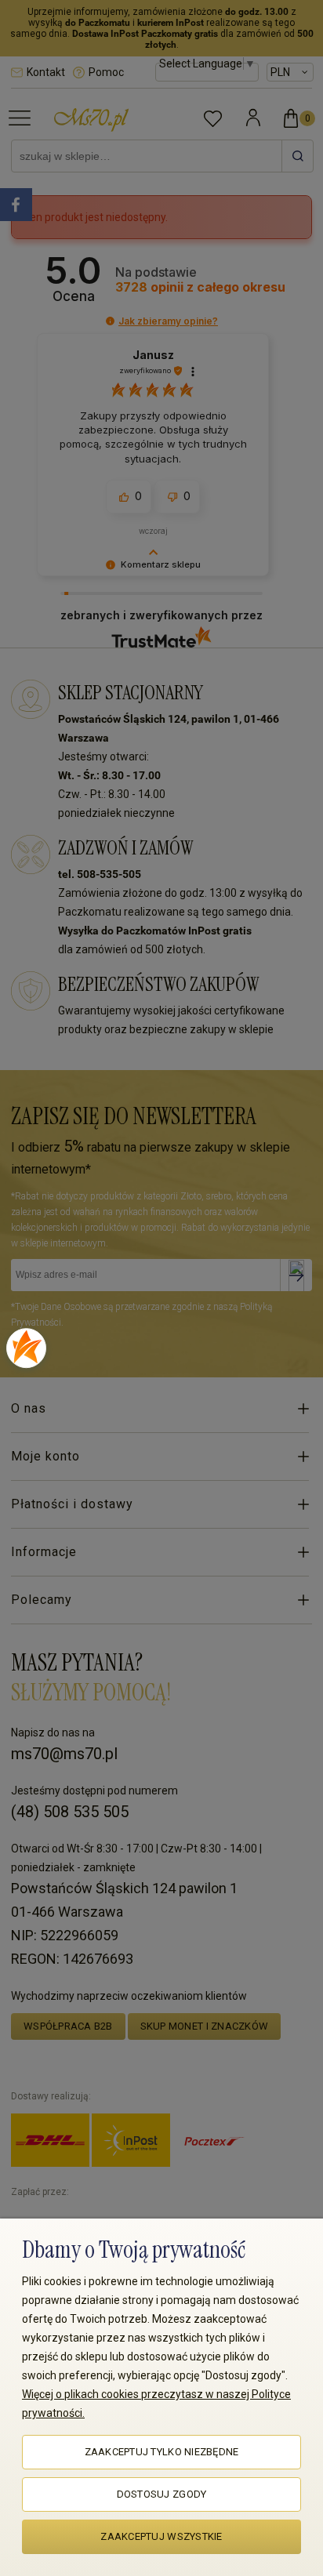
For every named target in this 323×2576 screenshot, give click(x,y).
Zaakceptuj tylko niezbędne (162, 2452)
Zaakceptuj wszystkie (161, 2536)
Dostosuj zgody (162, 2494)
